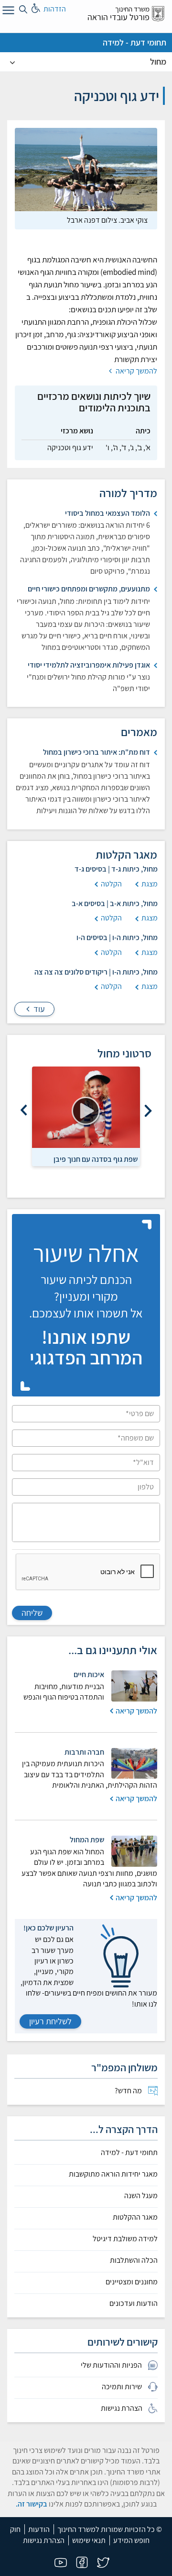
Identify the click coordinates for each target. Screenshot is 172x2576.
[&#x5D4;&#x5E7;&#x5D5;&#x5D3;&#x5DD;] (148, 1111)
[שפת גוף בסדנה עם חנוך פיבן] (86, 1107)
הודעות (39, 2529)
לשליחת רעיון (50, 2021)
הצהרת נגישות (44, 2540)
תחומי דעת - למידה (134, 42)
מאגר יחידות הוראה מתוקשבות (113, 2174)
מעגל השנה (141, 2196)
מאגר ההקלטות (135, 2217)
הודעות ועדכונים (134, 2304)
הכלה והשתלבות (134, 2260)
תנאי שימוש (89, 2540)
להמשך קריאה (136, 371)
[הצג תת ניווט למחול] (12, 62)
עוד (38, 1009)
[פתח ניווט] (7, 12)
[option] (86, 1116)
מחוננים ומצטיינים (132, 2282)
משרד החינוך (132, 9)
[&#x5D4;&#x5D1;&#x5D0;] (24, 1111)
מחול (158, 62)
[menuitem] (86, 2091)
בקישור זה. (32, 2504)
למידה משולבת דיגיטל (125, 2239)
